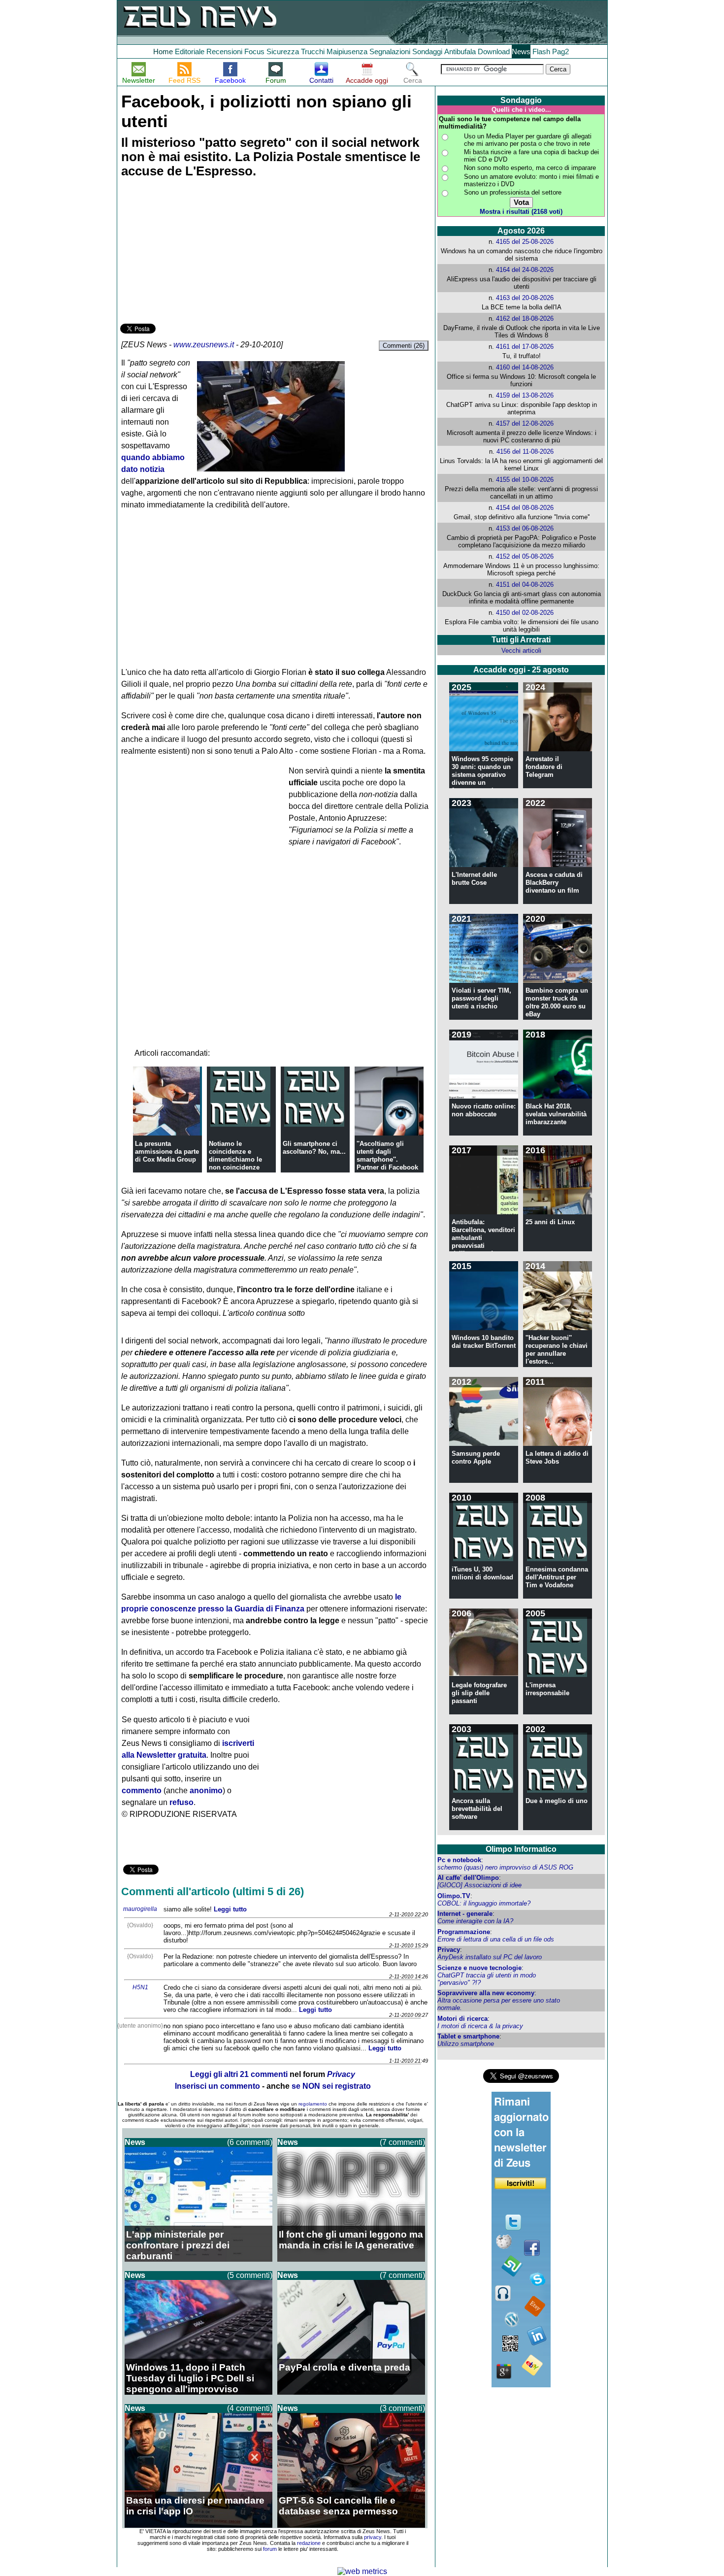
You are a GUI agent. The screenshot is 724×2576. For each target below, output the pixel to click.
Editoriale (190, 51)
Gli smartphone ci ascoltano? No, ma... (314, 1148)
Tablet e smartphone (468, 2036)
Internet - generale (465, 1914)
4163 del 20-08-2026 (525, 298)
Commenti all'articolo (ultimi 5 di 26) (213, 1891)
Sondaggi (427, 51)
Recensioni (224, 51)
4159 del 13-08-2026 (525, 395)
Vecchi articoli (521, 651)
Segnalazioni (390, 51)
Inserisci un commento (217, 2086)
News (521, 51)
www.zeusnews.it (204, 345)
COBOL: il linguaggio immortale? (484, 1903)
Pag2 (560, 51)
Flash (541, 51)
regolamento (313, 2104)
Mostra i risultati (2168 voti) (521, 212)
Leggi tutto (230, 1909)
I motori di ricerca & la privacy (480, 2026)
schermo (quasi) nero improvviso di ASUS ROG (505, 1867)
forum (270, 2549)
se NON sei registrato (331, 2086)
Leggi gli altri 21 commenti (239, 2074)
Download (494, 51)
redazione (309, 2543)
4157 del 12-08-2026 (525, 423)
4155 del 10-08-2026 (525, 480)
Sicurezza (283, 51)
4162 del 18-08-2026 (525, 318)
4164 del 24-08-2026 (525, 270)
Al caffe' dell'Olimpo (468, 1878)
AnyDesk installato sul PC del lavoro (490, 1957)
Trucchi (313, 51)
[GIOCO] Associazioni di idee (479, 1885)
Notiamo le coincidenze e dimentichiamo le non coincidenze (235, 1155)
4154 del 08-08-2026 (525, 508)
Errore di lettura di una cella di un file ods (496, 1939)
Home (163, 51)
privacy (373, 2537)
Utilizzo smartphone (466, 2044)
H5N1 (140, 1987)
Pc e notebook (459, 1860)
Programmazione (464, 1932)
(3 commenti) (402, 2408)
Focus (254, 51)
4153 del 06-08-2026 (525, 528)
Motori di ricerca (462, 2019)
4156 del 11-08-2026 (525, 452)
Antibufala (460, 51)
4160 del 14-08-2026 (525, 367)
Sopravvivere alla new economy (486, 1993)
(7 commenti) (402, 2142)
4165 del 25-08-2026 (525, 242)
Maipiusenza (347, 51)
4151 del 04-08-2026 (525, 585)
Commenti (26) (404, 346)
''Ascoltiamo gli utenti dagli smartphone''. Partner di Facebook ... (387, 1159)
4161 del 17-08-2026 (525, 347)
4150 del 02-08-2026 (525, 613)
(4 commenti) (250, 2408)
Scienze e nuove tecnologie (479, 1968)
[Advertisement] (194, 252)
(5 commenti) (250, 2275)
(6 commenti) (250, 2142)
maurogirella (140, 1909)
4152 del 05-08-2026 (525, 556)
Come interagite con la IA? (475, 1921)
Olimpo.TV (454, 1896)
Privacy (449, 1950)
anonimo (206, 1790)
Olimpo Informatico (521, 1849)
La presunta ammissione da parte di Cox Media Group (167, 1152)
